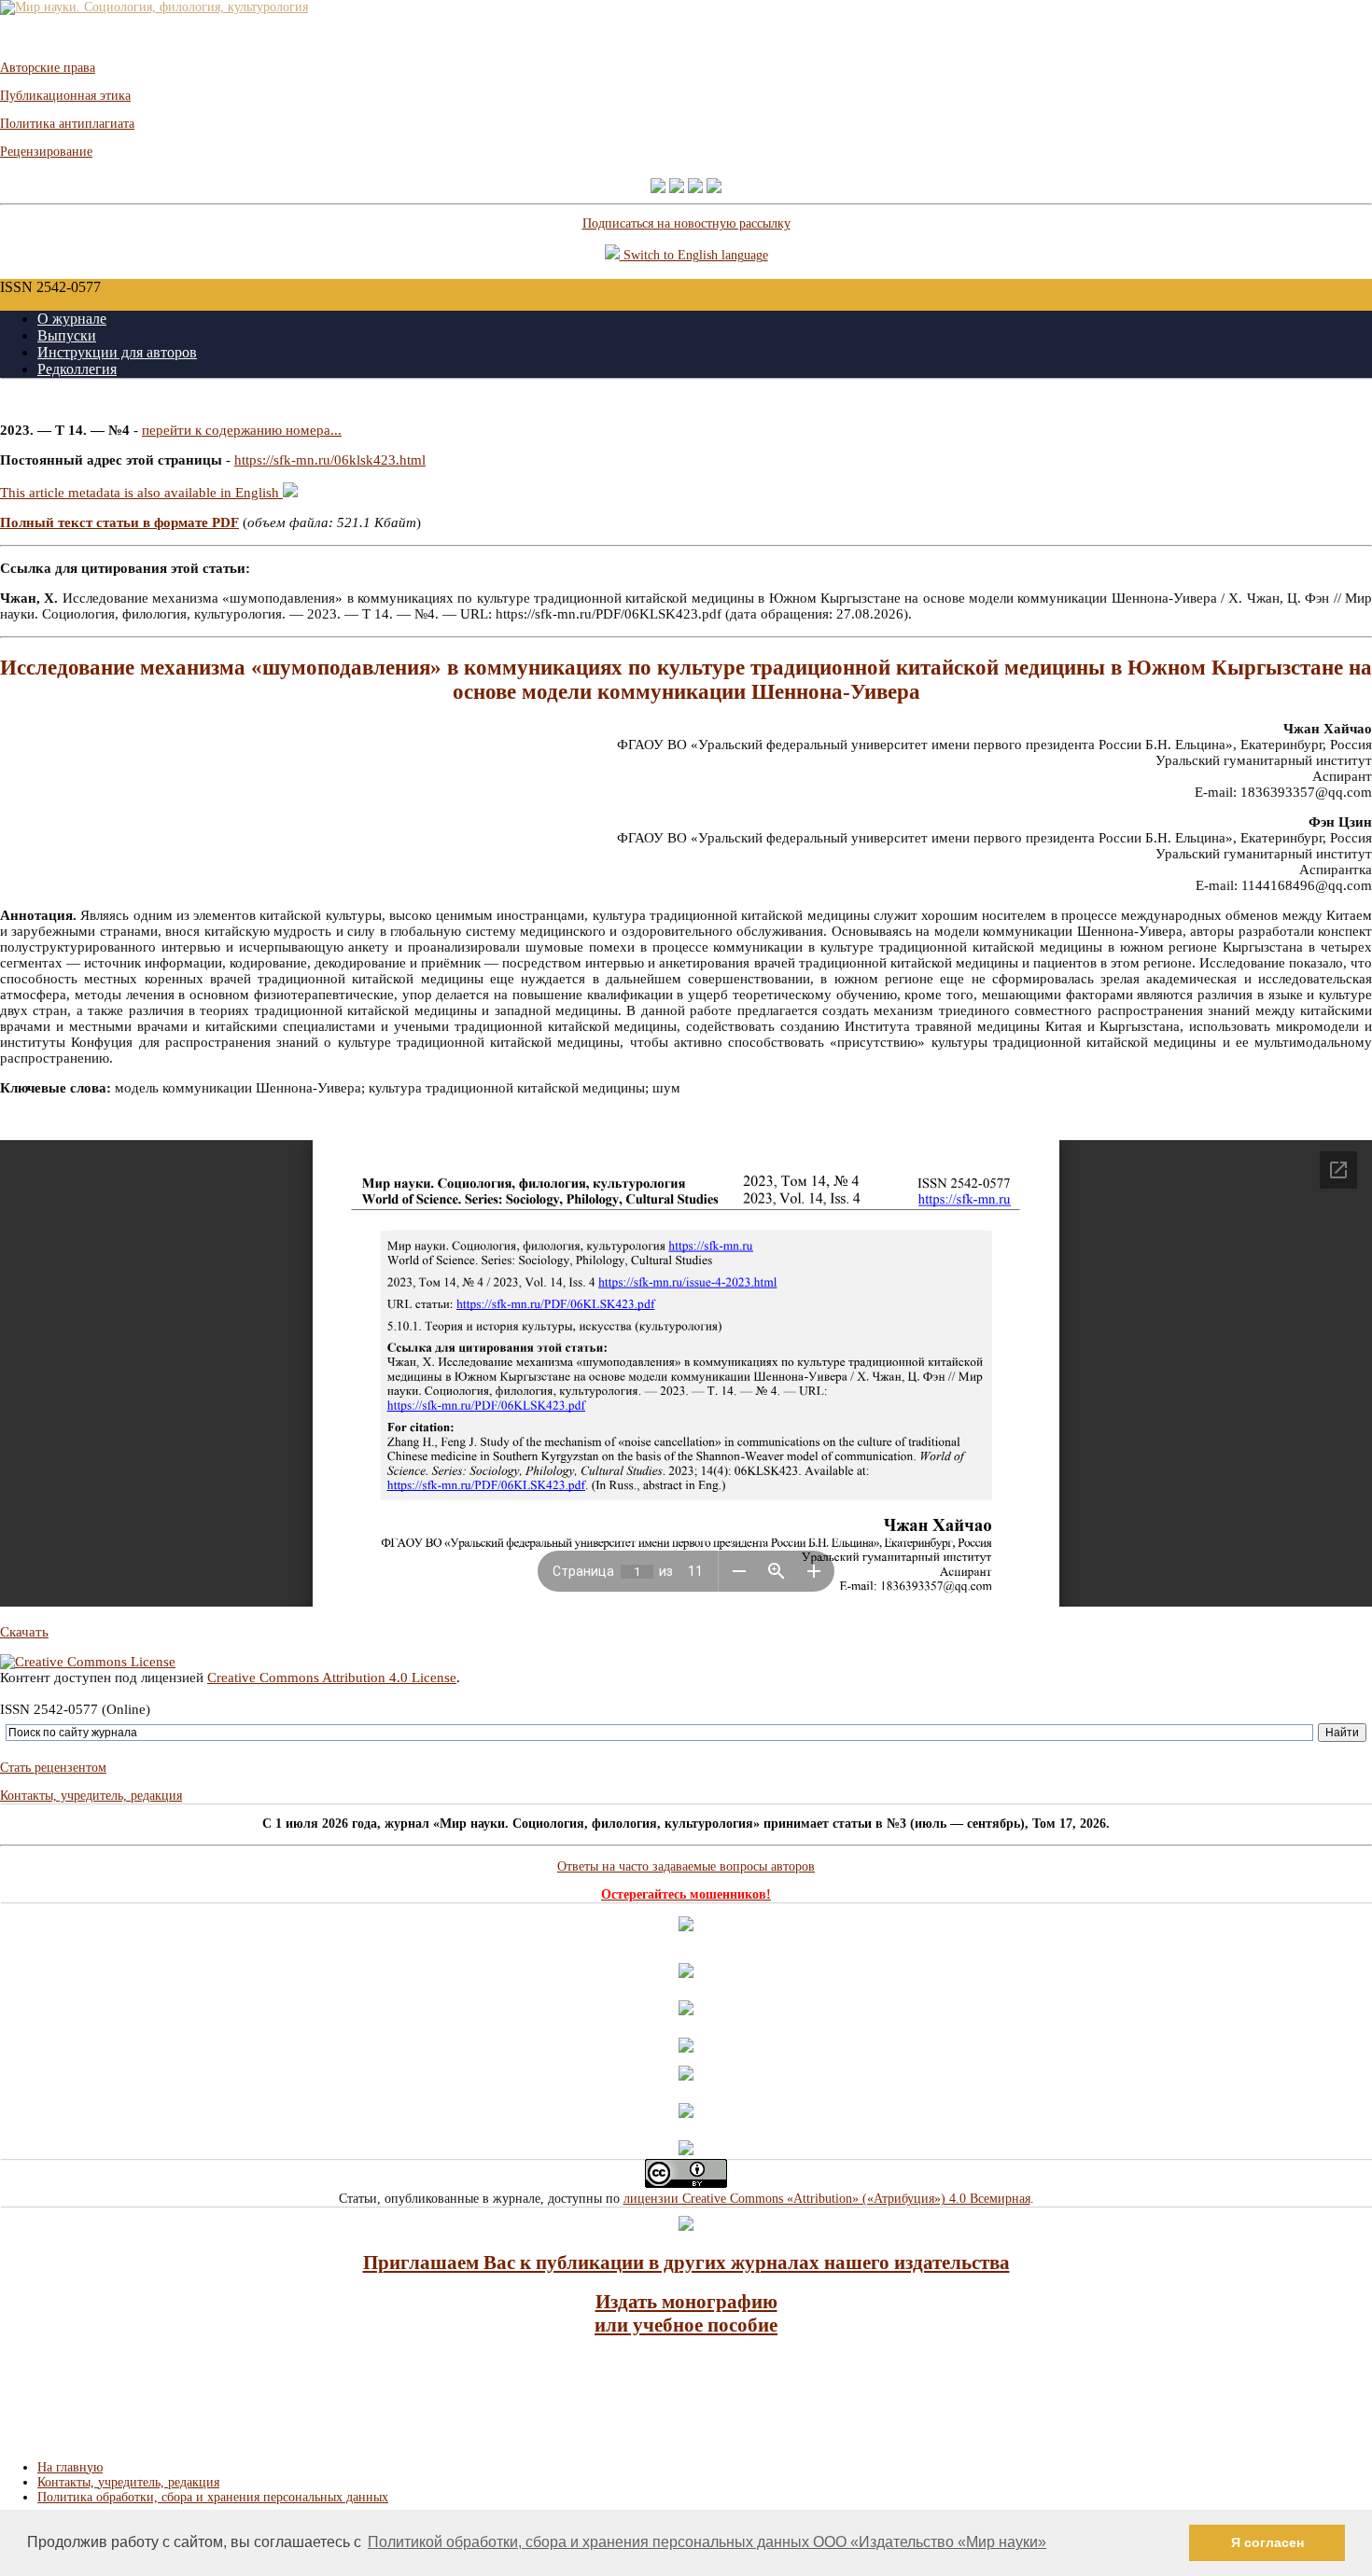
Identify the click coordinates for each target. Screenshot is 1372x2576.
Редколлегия (77, 369)
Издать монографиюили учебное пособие (686, 2313)
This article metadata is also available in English (141, 493)
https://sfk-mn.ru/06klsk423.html (330, 460)
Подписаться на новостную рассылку (686, 223)
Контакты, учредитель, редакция (91, 1796)
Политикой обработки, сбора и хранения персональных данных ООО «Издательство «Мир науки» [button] (707, 2542)
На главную (70, 2467)
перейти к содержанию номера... (242, 430)
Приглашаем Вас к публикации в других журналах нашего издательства (686, 2263)
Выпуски (67, 335)
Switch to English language (694, 255)
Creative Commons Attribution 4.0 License (332, 1678)
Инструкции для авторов (117, 352)
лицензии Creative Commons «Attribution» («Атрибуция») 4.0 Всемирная (827, 2199)
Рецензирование (46, 152)
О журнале (72, 319)
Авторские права (48, 68)
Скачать (24, 1632)
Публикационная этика (65, 96)
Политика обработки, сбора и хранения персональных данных (213, 2497)
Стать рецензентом (53, 1768)
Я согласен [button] (1267, 2542)
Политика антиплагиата (67, 124)
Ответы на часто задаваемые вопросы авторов (686, 1866)
